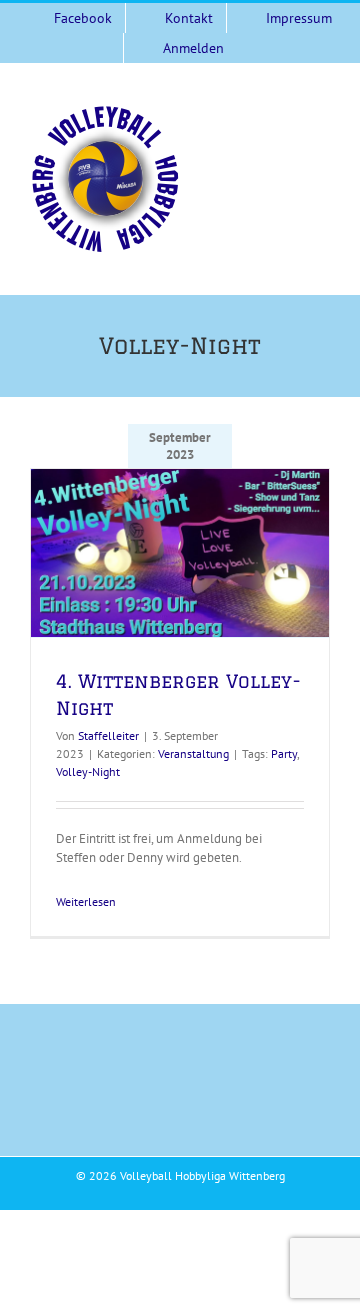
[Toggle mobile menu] (322, 114)
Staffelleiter (108, 735)
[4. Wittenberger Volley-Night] (180, 553)
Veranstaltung (193, 753)
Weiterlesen (86, 901)
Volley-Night (88, 771)
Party (284, 753)
